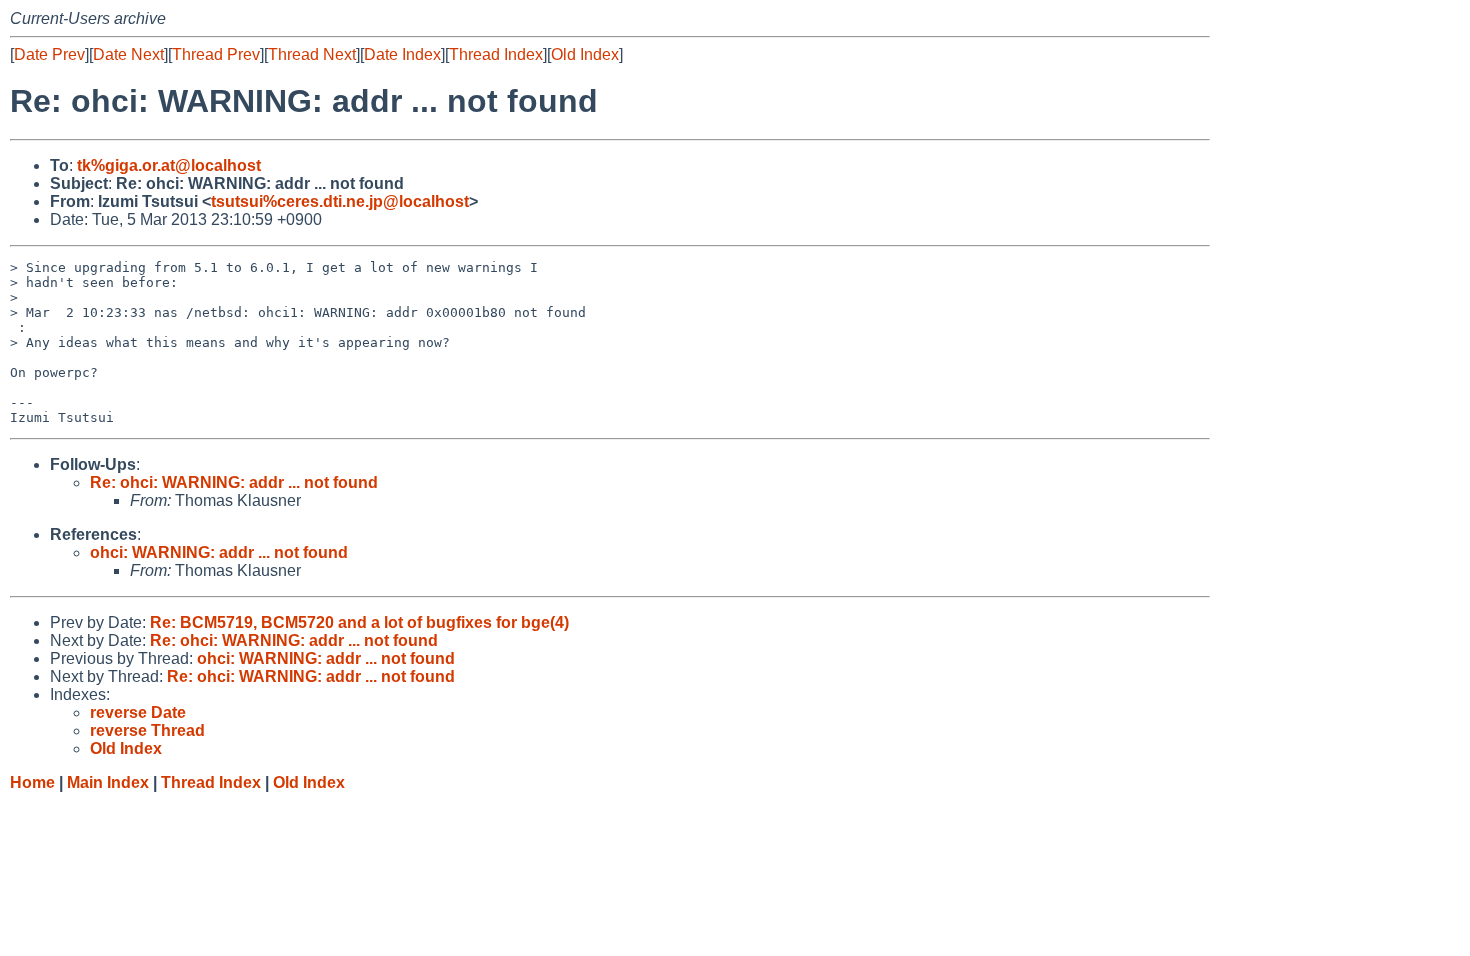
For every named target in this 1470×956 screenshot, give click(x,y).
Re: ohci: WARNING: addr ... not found (234, 482)
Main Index (108, 782)
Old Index (585, 54)
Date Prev (49, 54)
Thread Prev (216, 54)
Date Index (402, 54)
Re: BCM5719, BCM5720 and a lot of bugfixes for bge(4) (359, 622)
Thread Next (312, 54)
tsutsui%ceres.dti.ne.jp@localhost (340, 201)
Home (32, 782)
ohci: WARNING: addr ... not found (219, 552)
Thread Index (496, 54)
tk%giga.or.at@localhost (169, 165)
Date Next (128, 54)
